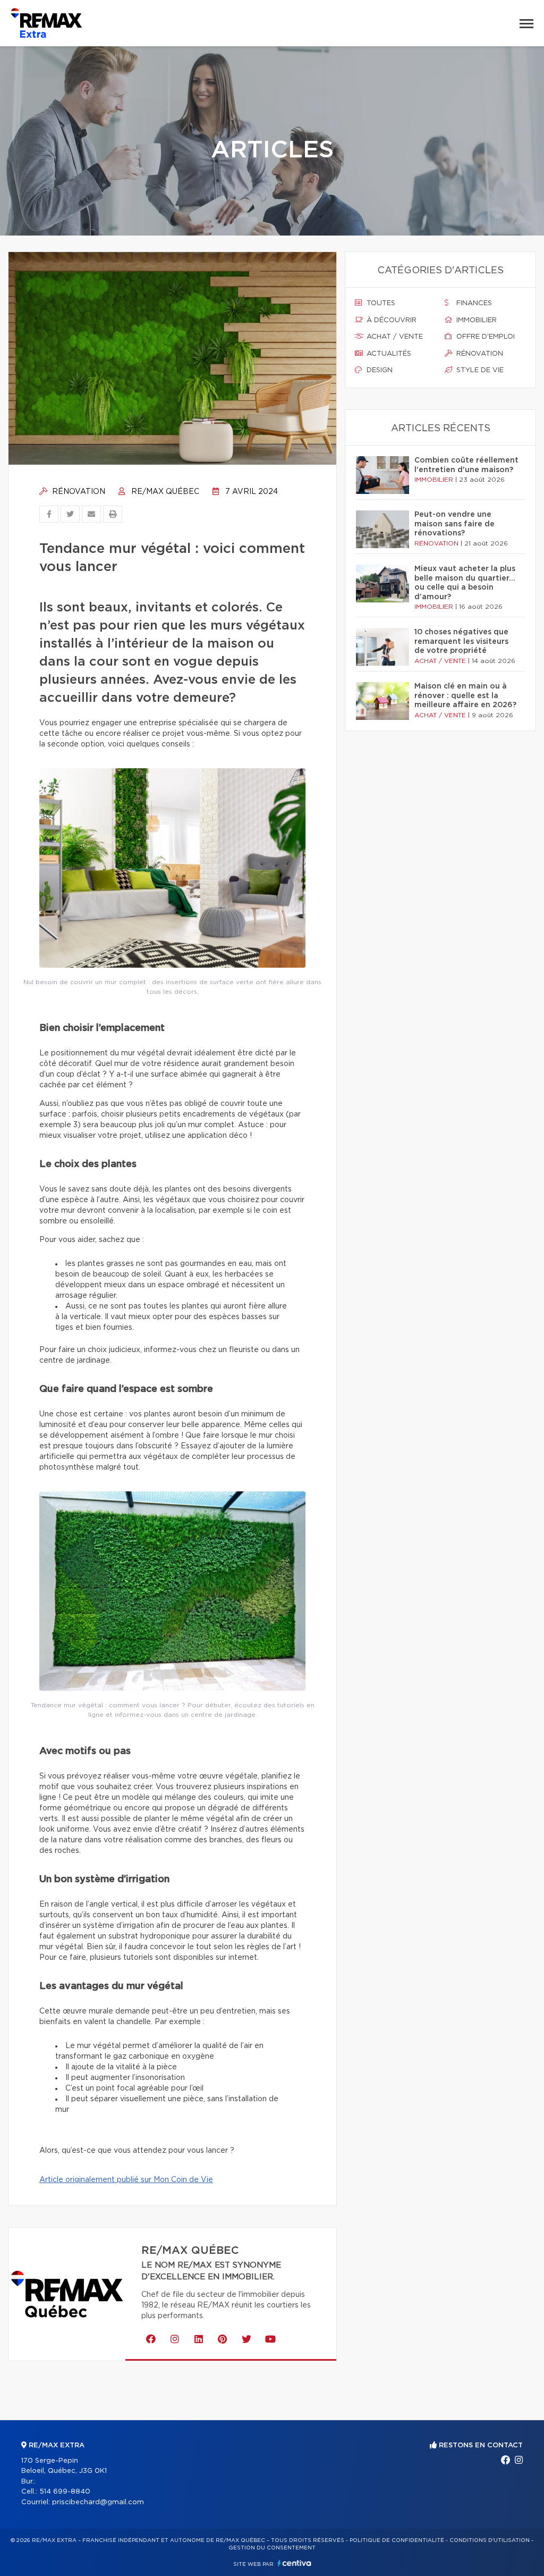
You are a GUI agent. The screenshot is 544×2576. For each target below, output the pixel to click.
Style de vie (479, 370)
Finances (473, 303)
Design (379, 370)
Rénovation (78, 492)
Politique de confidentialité (397, 2540)
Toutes (380, 303)
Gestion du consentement (272, 2548)
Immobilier (475, 320)
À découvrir (390, 320)
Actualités (388, 354)
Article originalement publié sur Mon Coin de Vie (126, 2180)
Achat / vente (394, 337)
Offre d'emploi (484, 337)
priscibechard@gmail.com (98, 2502)
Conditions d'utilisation (490, 2540)
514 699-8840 (65, 2492)
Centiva (294, 2563)
